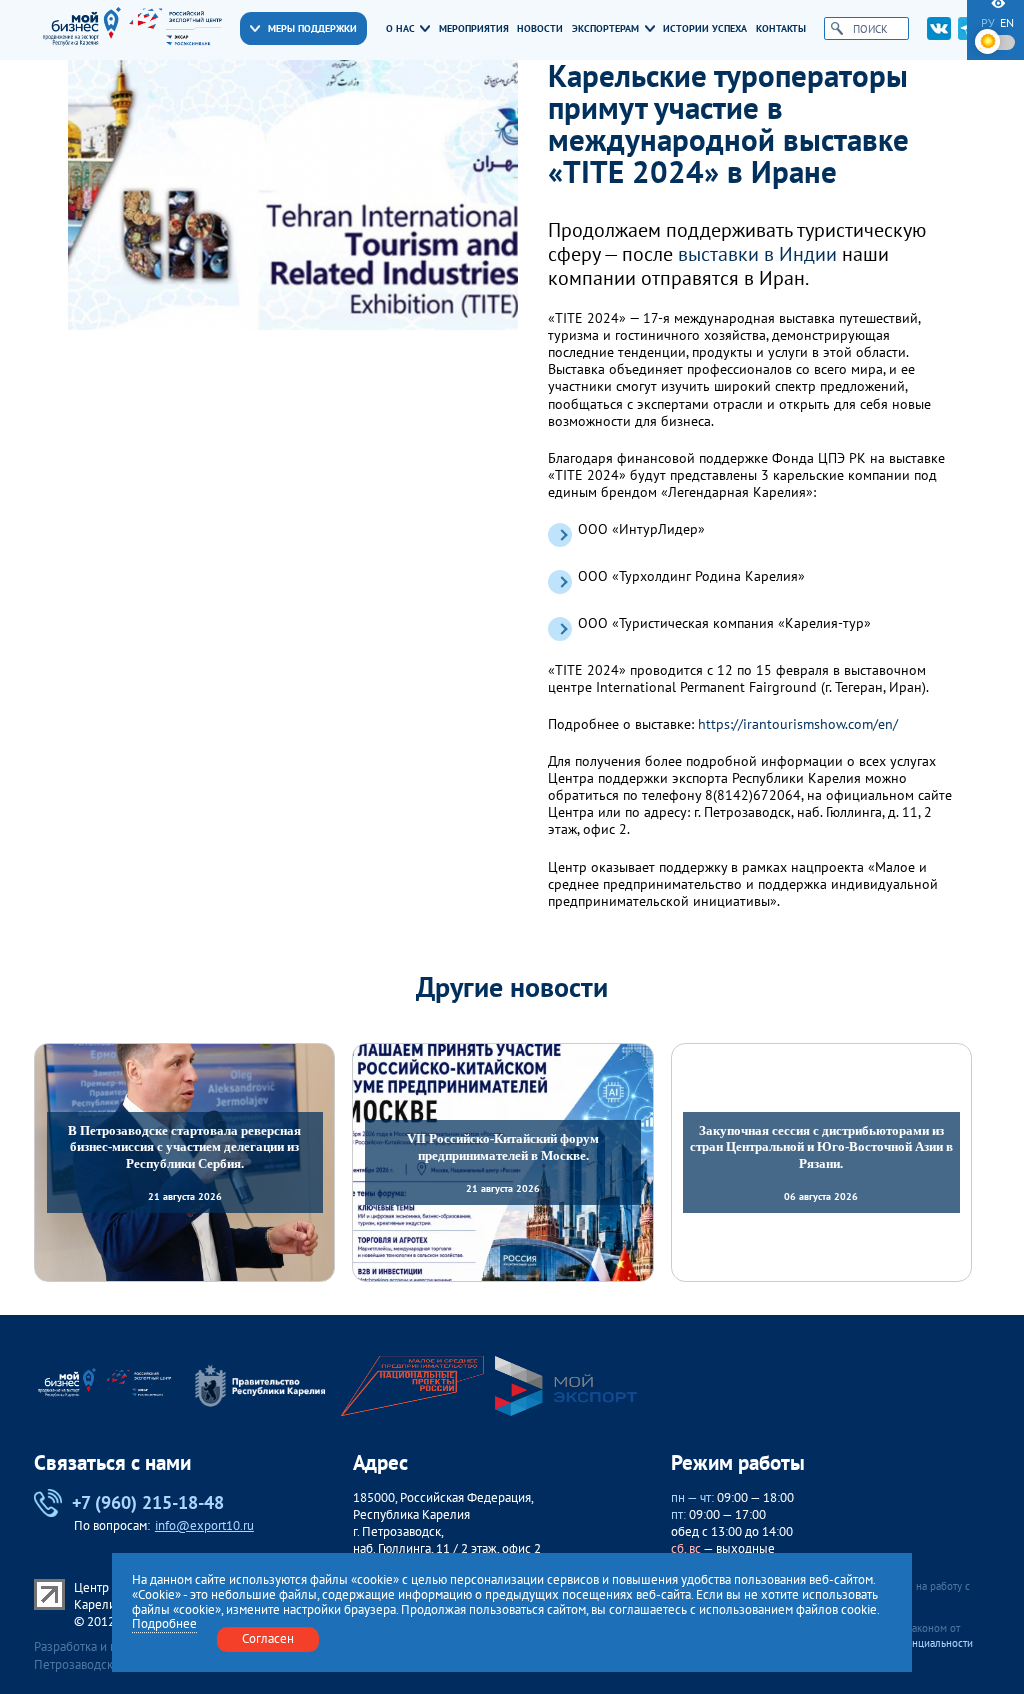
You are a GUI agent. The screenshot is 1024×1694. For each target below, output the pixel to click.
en (1007, 23)
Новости (540, 28)
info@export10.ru (204, 1525)
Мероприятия (474, 28)
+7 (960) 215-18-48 (148, 1502)
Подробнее (164, 1624)
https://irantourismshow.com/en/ (798, 724)
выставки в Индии (757, 254)
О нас (400, 28)
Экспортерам (605, 28)
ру (988, 23)
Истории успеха (705, 28)
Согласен (268, 1638)
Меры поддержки (312, 28)
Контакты (781, 28)
